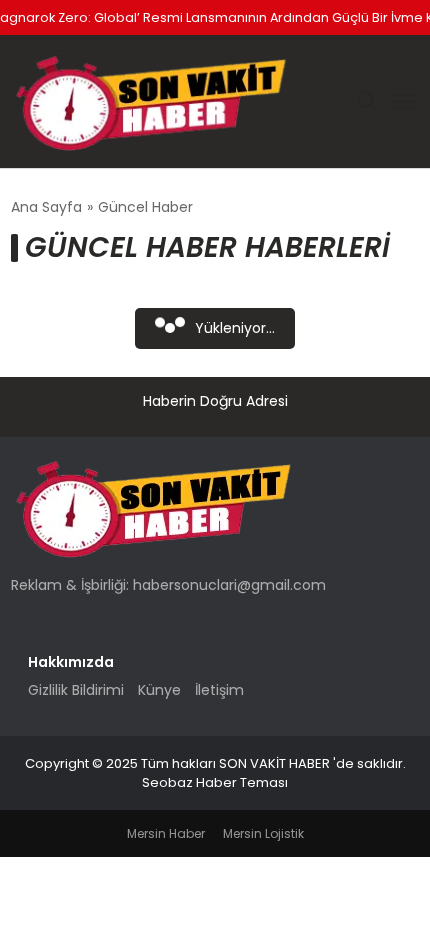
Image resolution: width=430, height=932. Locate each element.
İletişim (219, 690)
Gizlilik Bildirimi (76, 690)
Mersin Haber (166, 833)
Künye (159, 690)
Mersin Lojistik (263, 833)
